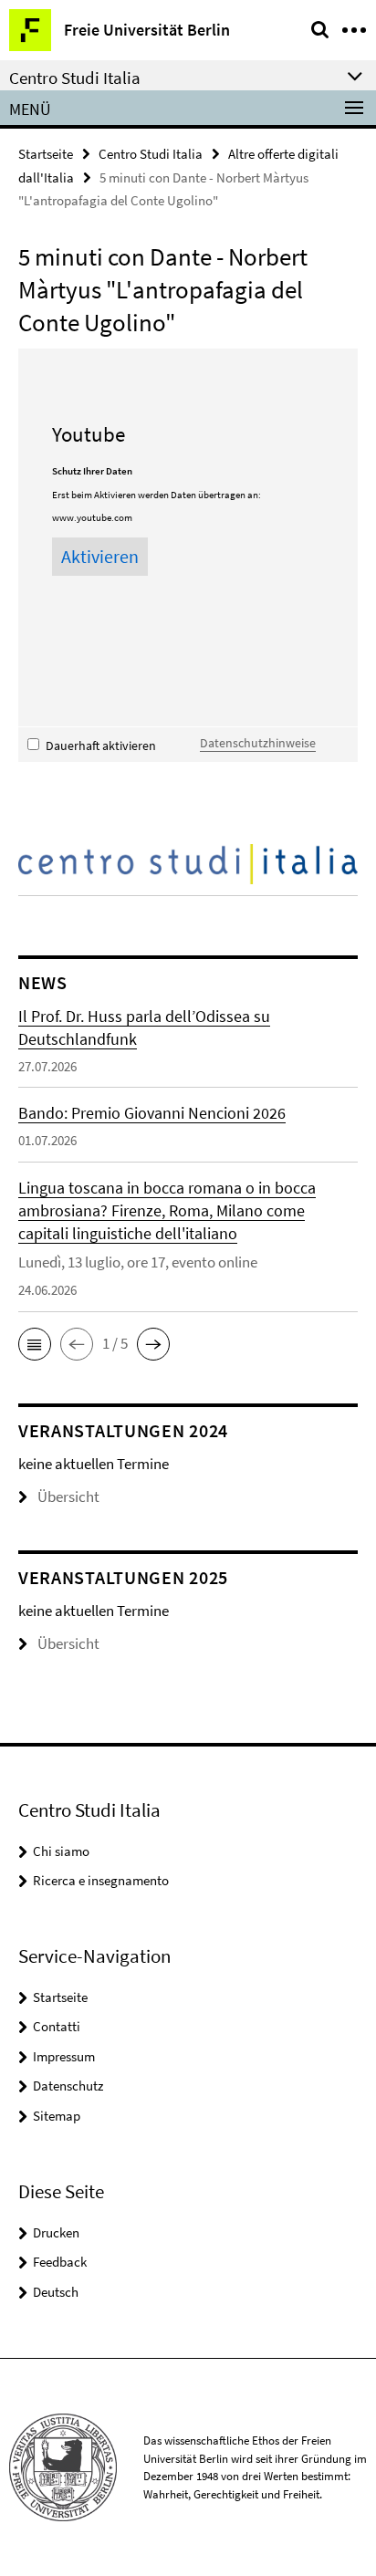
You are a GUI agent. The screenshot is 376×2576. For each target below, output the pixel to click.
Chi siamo (61, 1851)
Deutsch (56, 2292)
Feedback (60, 2262)
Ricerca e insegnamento (101, 1880)
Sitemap (57, 2116)
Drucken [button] (56, 2232)
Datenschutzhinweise (258, 743)
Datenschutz (68, 2086)
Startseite (46, 154)
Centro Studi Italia (151, 154)
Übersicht (68, 1497)
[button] (35, 1344)
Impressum (64, 2056)
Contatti (57, 2026)
